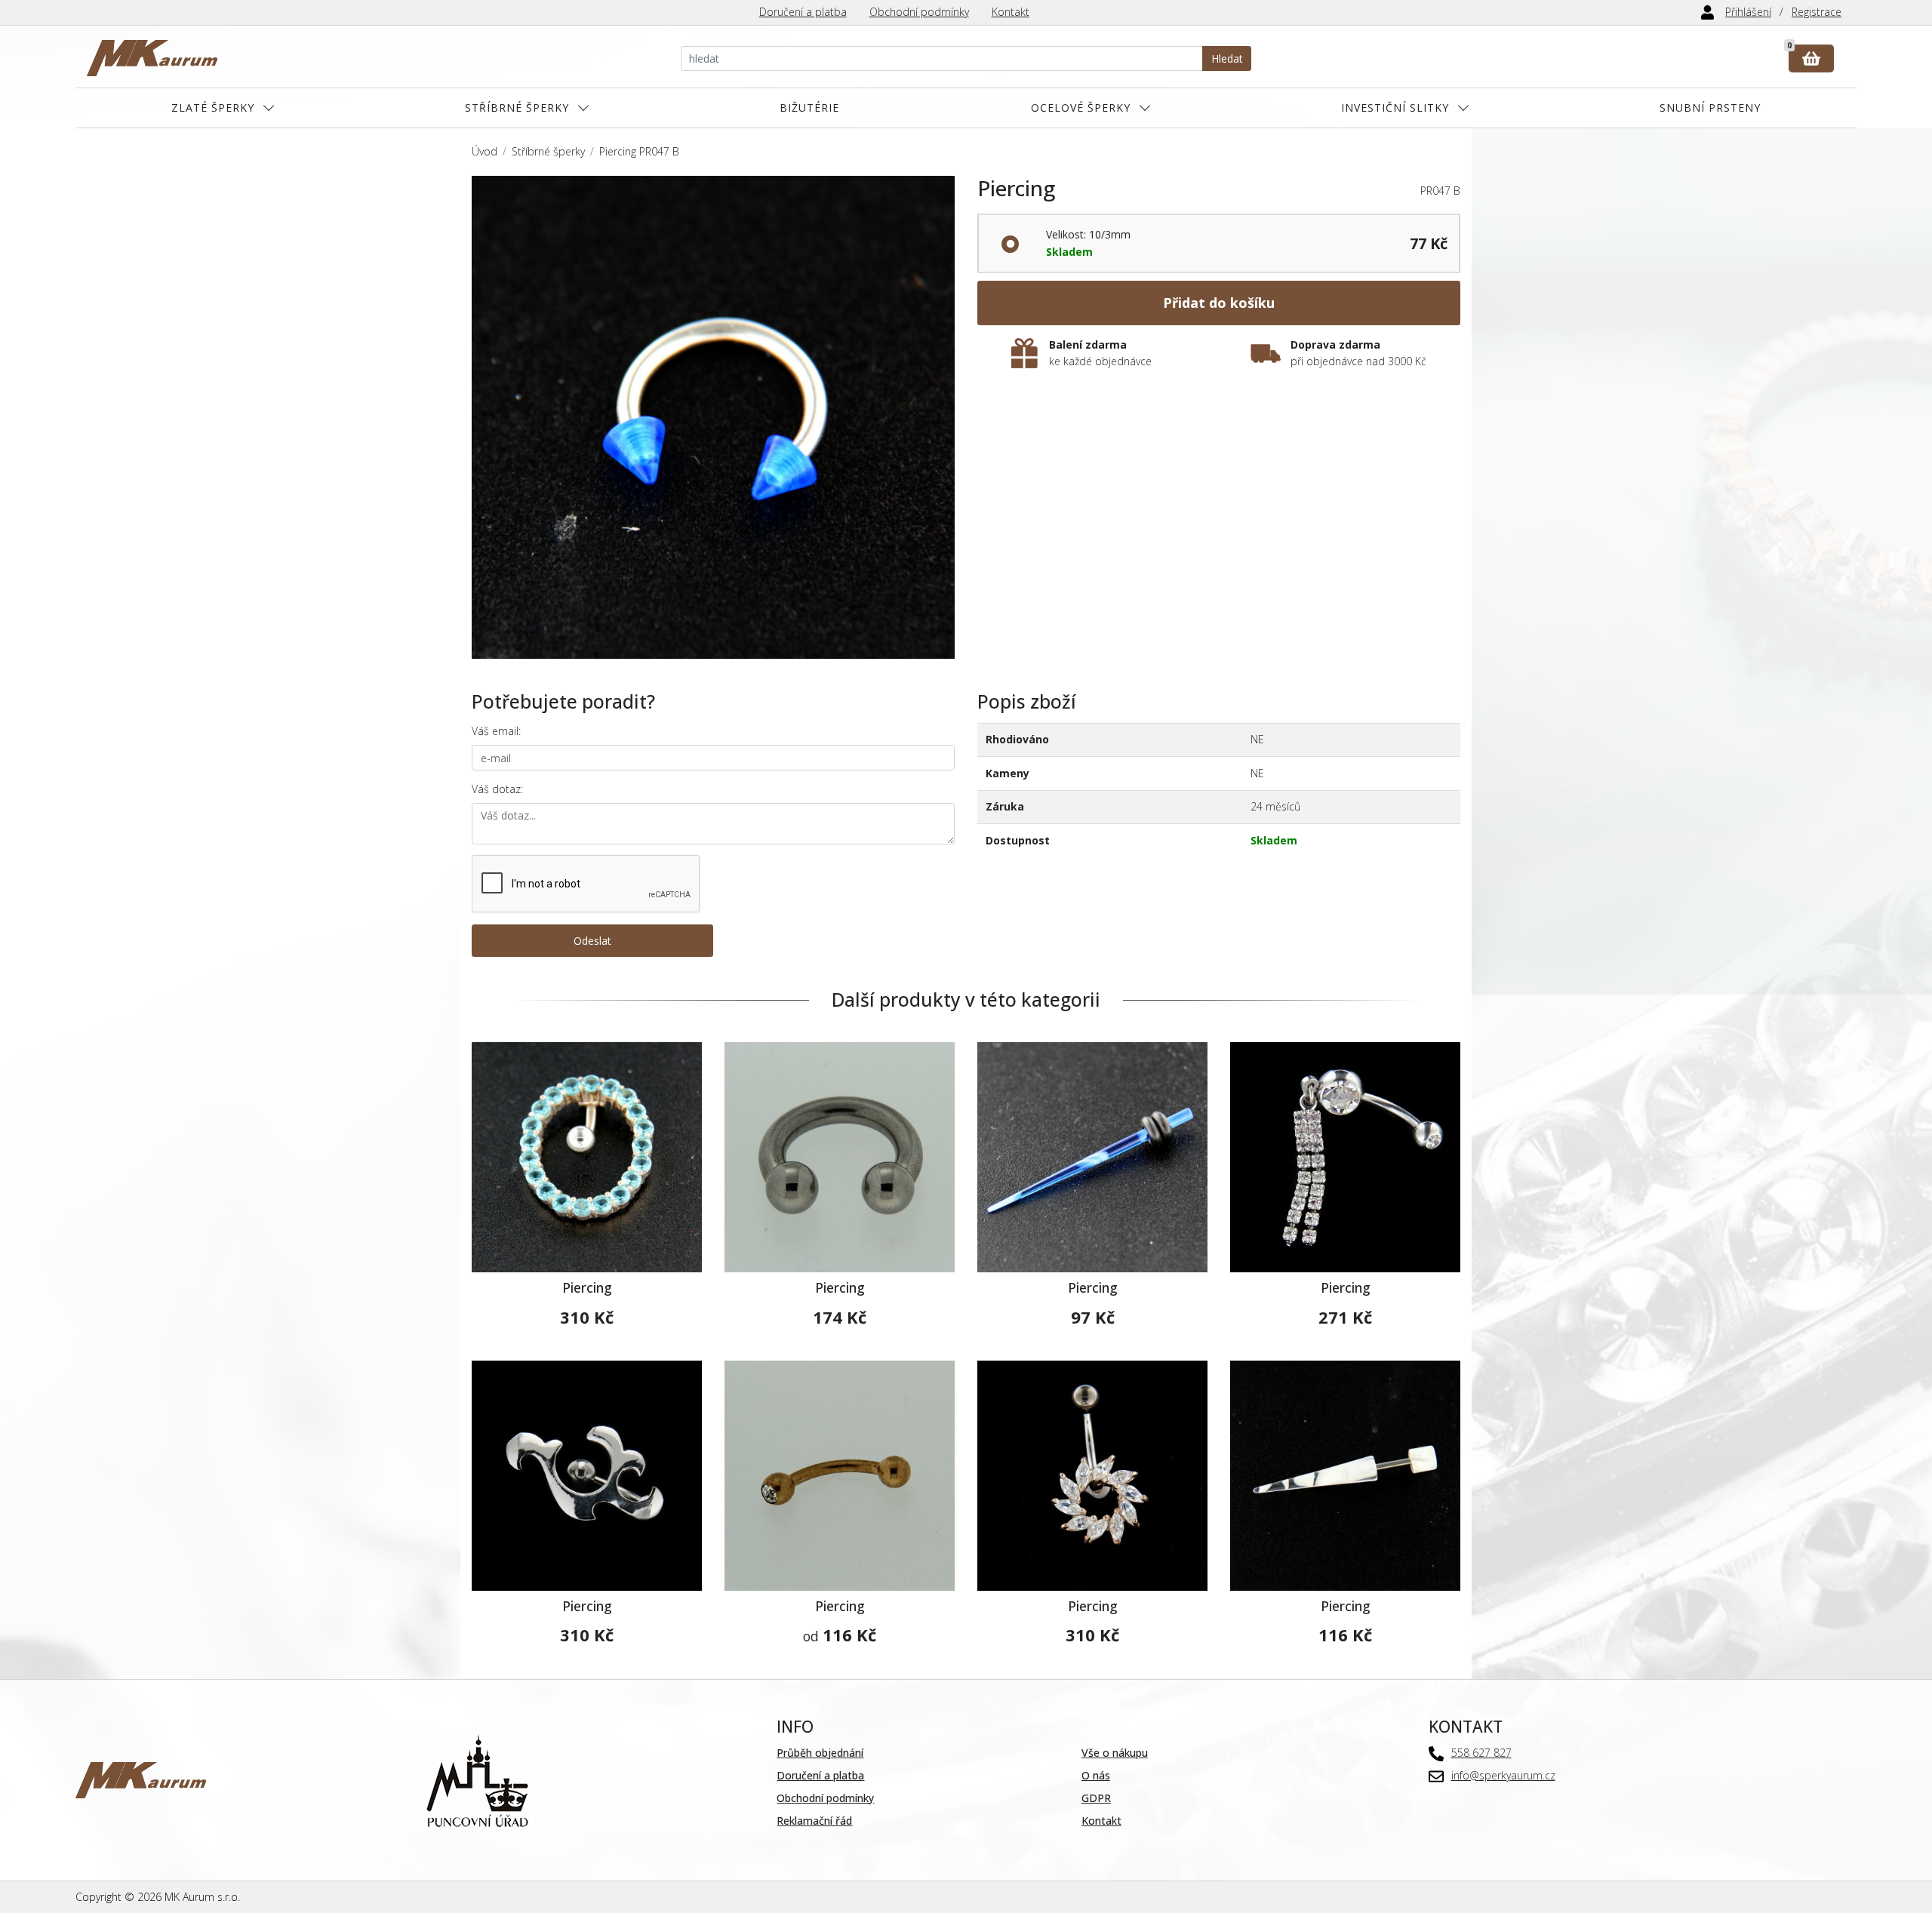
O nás (1096, 1775)
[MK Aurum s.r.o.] (141, 1779)
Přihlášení (1748, 12)
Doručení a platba (803, 12)
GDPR (1096, 1798)
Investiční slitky (1395, 108)
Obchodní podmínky (919, 12)
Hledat (1227, 58)
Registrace (1817, 12)
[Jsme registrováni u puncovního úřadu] (477, 1779)
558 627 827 (1481, 1753)
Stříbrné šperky (517, 108)
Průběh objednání (820, 1753)
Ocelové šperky (1081, 108)
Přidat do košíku (1219, 303)
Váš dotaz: (497, 789)
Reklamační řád (814, 1821)
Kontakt (1011, 12)
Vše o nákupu (1115, 1753)
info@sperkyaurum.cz (1503, 1775)
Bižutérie (809, 108)
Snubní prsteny (1710, 108)
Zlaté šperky (213, 108)
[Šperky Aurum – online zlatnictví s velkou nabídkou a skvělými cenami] (152, 58)
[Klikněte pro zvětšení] (713, 417)
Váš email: (496, 731)
